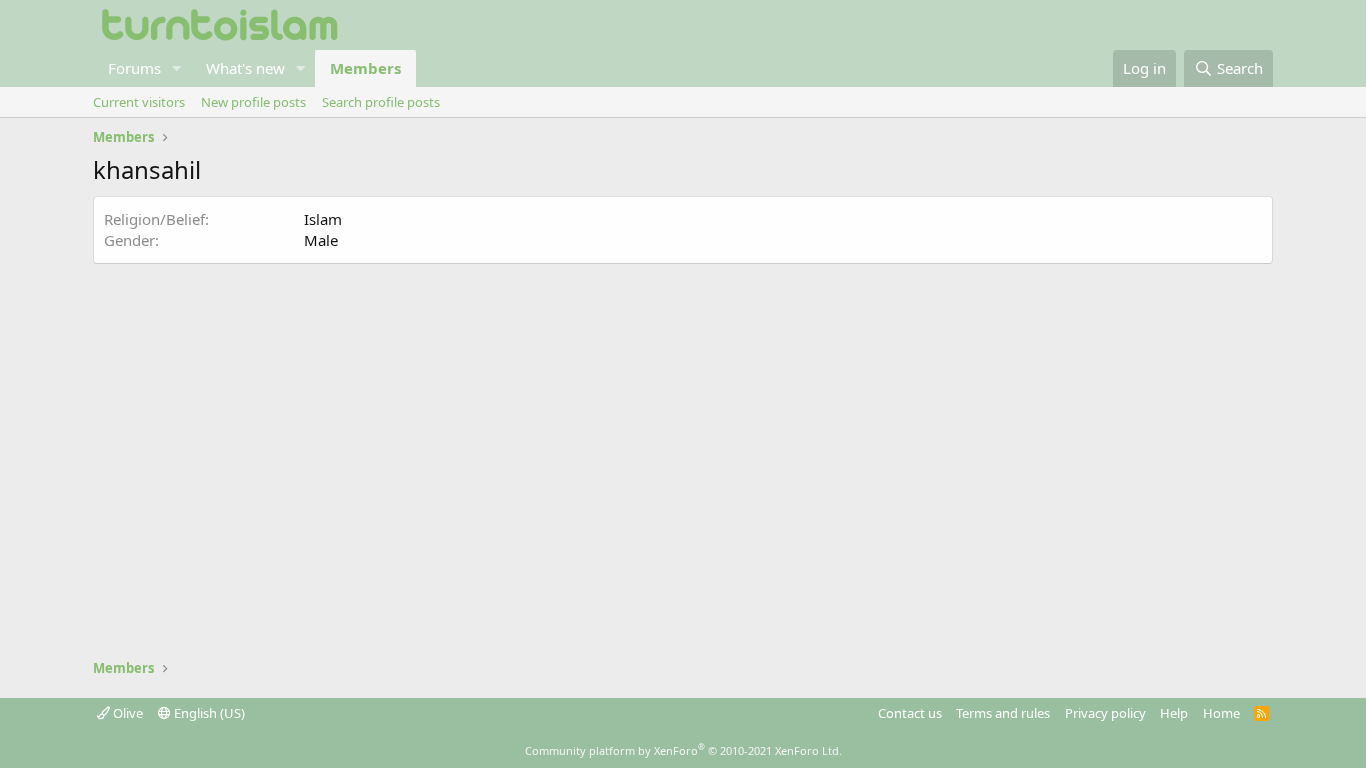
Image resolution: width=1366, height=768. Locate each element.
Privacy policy (1105, 713)
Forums (134, 68)
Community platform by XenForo (683, 750)
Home (1221, 713)
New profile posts (253, 102)
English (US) (208, 713)
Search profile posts (381, 102)
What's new (245, 68)
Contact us (910, 713)
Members (365, 68)
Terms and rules (1003, 713)
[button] (177, 68)
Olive (126, 713)
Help (1174, 713)
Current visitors (139, 102)
